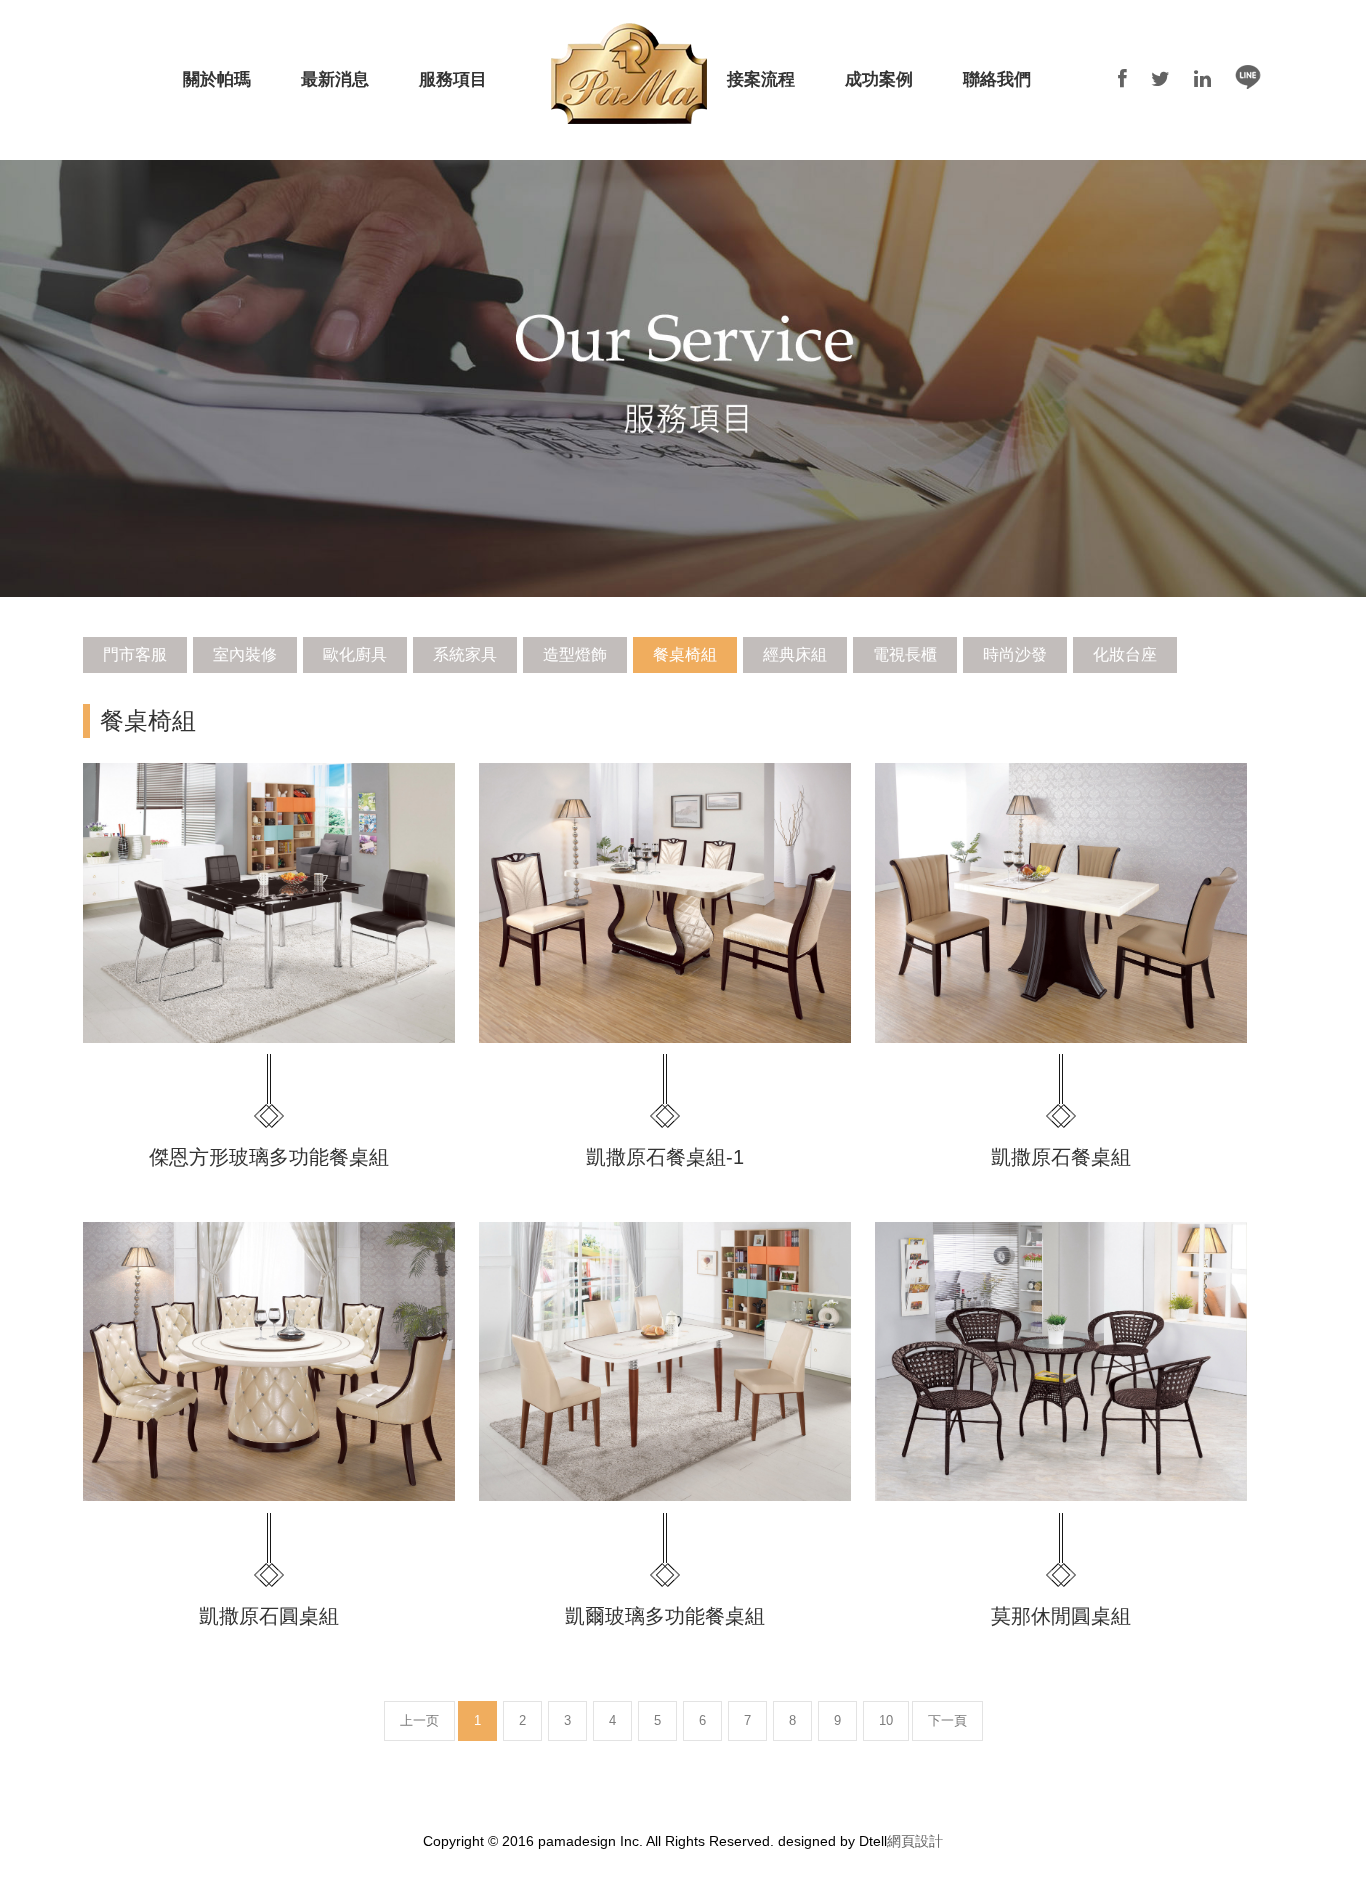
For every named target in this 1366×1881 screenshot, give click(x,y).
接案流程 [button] (761, 79)
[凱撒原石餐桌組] (1061, 902)
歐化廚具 (355, 654)
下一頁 (947, 1720)
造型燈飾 (575, 654)
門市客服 (135, 654)
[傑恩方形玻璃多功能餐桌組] (269, 902)
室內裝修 (245, 654)
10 (886, 1720)
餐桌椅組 (685, 654)
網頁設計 (915, 1841)
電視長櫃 (905, 654)
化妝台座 (1125, 654)
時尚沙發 (1015, 654)
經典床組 (795, 654)
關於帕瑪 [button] (217, 79)
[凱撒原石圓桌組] (269, 1361)
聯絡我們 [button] (997, 79)
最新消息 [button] (335, 79)
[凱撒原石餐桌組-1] (665, 902)
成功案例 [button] (879, 79)
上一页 (419, 1720)
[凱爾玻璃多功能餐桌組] (665, 1361)
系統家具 (465, 654)
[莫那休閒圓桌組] (1061, 1361)
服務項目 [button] (453, 79)
